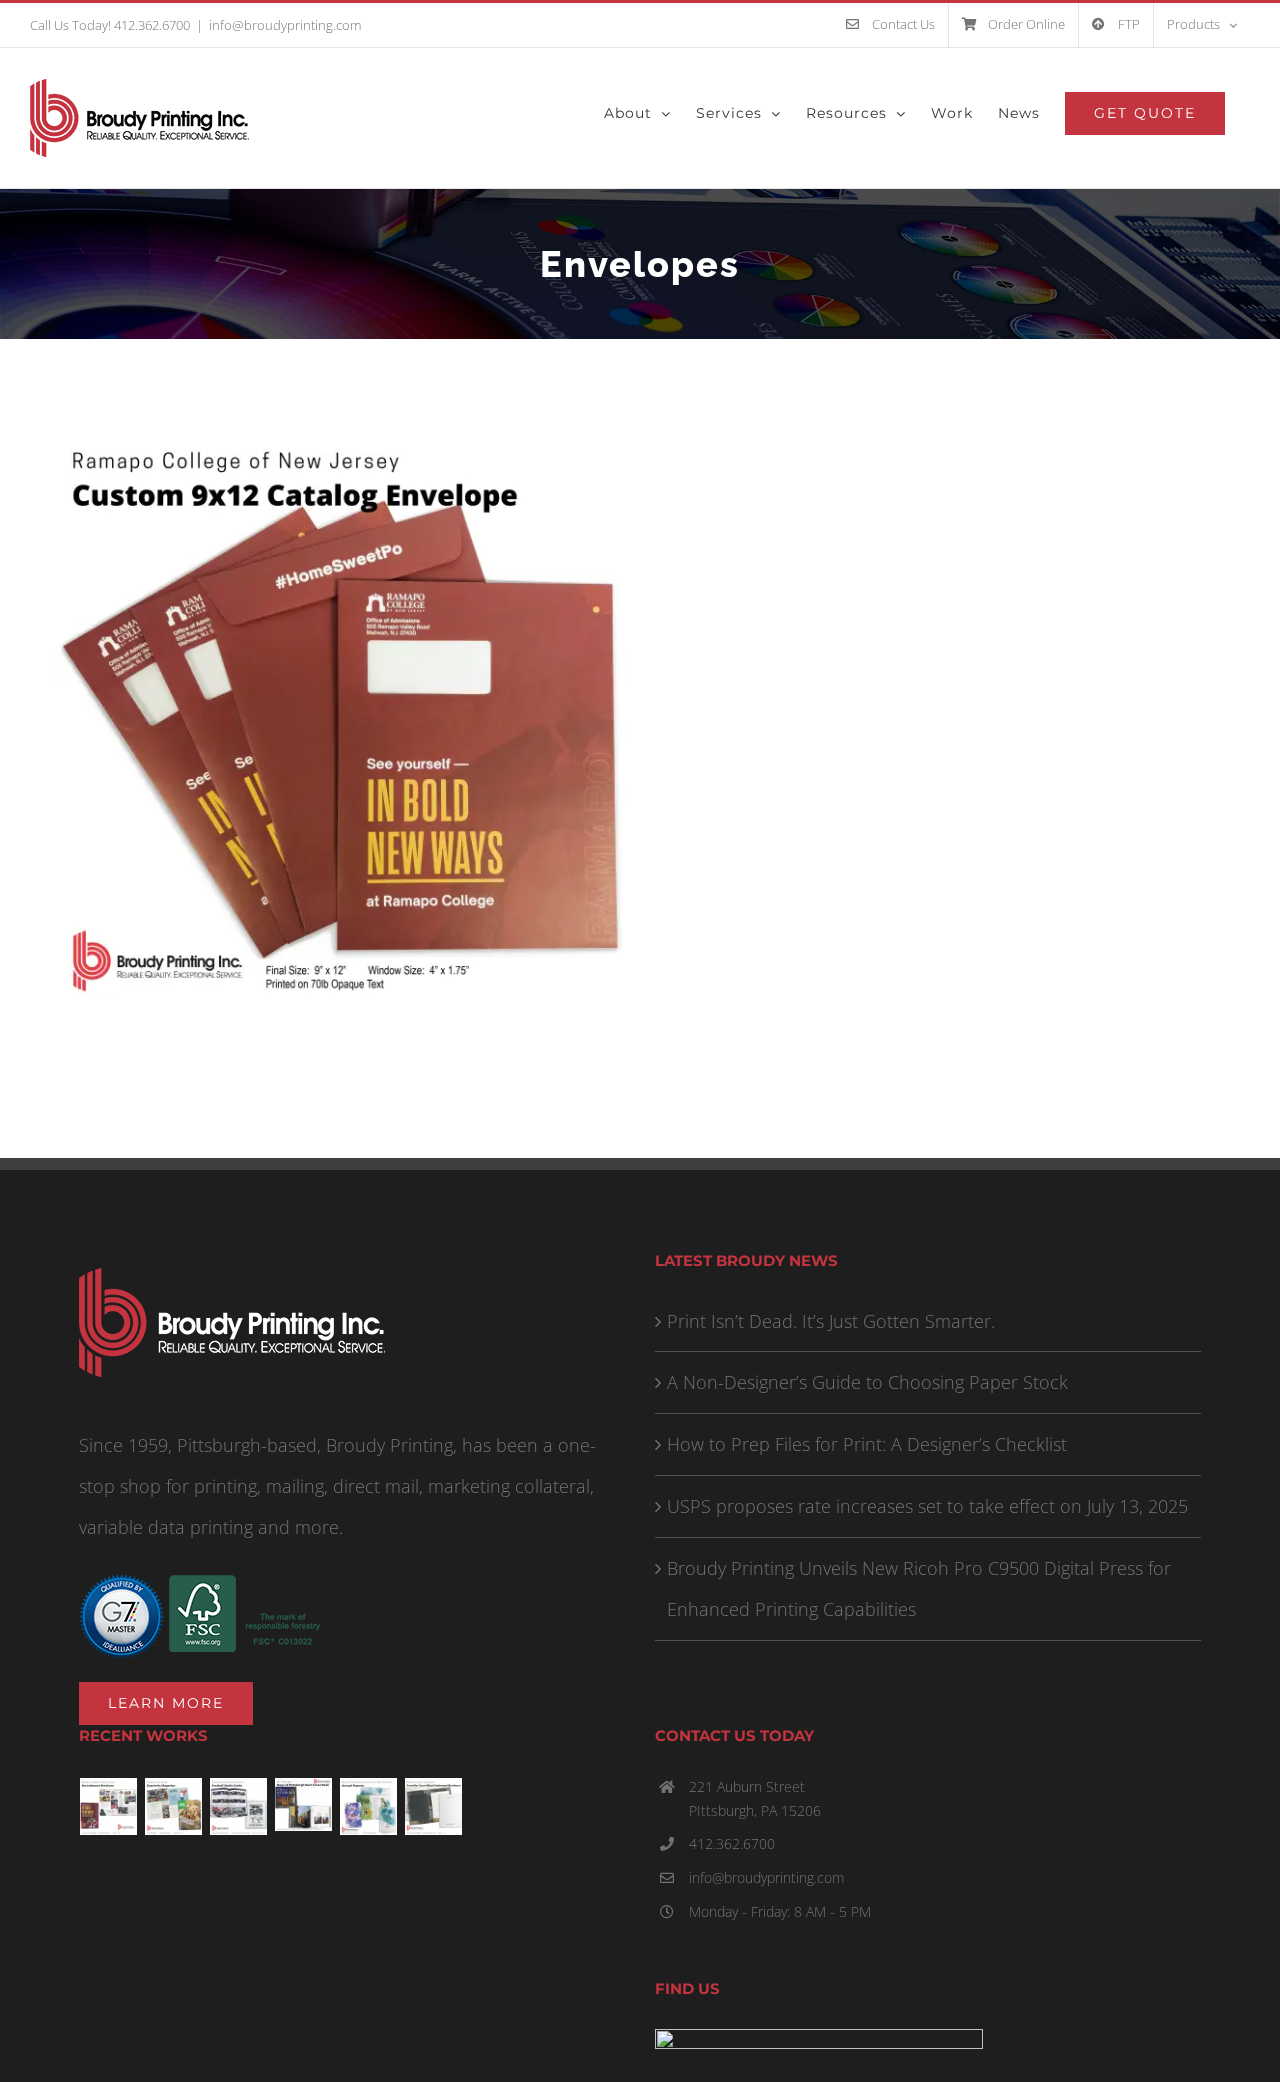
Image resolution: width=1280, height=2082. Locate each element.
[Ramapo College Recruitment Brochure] (109, 1806)
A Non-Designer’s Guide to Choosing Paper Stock (867, 1382)
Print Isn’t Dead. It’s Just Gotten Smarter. (831, 1321)
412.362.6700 (732, 1843)
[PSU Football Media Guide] (239, 1806)
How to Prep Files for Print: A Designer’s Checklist (867, 1444)
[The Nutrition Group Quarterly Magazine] (174, 1806)
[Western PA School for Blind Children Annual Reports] (369, 1806)
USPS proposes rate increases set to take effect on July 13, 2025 (927, 1506)
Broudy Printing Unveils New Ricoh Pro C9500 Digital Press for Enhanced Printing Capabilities (919, 1588)
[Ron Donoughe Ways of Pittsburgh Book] (304, 1804)
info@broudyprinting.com (285, 25)
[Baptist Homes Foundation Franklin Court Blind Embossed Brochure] (434, 1806)
